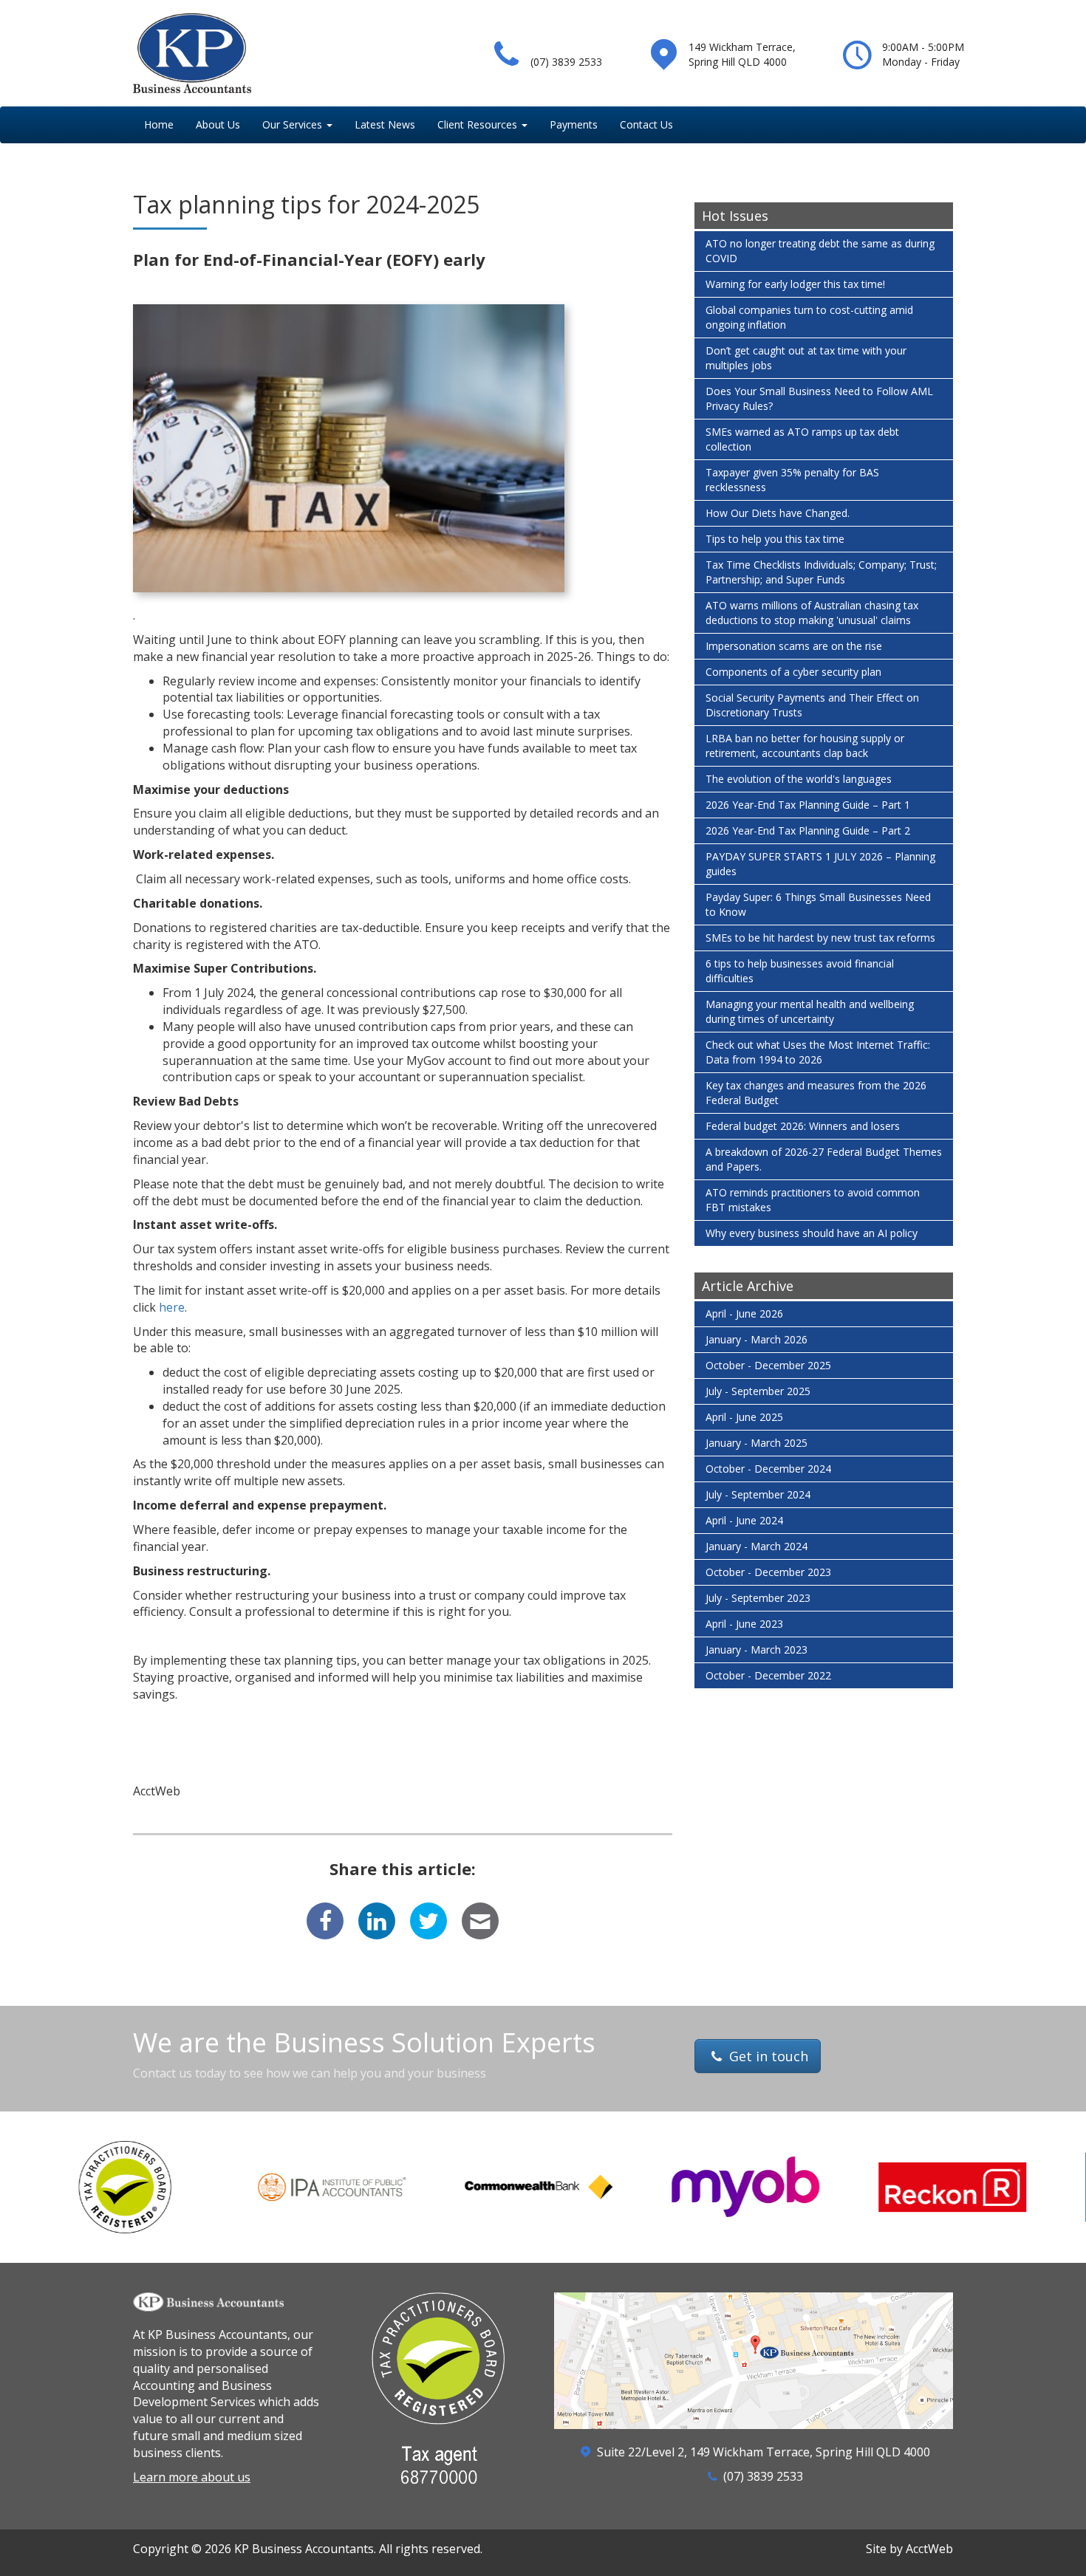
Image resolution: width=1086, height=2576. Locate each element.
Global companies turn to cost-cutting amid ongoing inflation (809, 317)
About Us (218, 124)
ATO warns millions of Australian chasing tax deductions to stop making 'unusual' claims (812, 613)
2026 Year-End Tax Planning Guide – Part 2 (808, 830)
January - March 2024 (757, 1546)
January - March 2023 (757, 1650)
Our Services (292, 124)
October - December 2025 (768, 1365)
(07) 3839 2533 (566, 62)
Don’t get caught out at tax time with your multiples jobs (806, 358)
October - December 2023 (768, 1572)
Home (159, 124)
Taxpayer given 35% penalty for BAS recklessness (792, 480)
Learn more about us (192, 2477)
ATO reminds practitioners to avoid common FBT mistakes (813, 1200)
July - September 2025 (758, 1391)
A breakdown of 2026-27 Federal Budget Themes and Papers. (824, 1159)
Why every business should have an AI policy (812, 1233)
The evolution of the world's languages (799, 779)
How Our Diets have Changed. (778, 513)
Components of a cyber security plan (793, 672)
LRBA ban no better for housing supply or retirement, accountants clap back (805, 746)
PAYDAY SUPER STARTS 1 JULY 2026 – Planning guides (820, 864)
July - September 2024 (758, 1494)
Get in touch (767, 2056)
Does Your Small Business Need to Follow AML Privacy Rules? (819, 398)
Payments (574, 124)
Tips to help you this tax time (775, 539)
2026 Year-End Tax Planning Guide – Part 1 (808, 805)
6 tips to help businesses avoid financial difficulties (800, 971)
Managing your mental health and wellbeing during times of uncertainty (810, 1011)
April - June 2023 (744, 1624)
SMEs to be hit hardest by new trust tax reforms (820, 938)
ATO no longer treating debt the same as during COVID (820, 251)
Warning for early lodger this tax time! (795, 284)
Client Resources (477, 124)
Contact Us (646, 124)
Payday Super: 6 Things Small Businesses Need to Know (818, 904)
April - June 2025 (744, 1417)
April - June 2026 (744, 1313)
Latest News (385, 124)
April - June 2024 (744, 1520)
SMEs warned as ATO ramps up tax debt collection (802, 439)
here (172, 1307)
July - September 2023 (758, 1598)
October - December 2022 (768, 1675)
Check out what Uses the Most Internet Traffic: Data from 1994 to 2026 (818, 1052)
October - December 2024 (768, 1469)
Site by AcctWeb (909, 2549)
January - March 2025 (757, 1443)
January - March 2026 (757, 1339)
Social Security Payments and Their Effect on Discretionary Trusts (812, 705)
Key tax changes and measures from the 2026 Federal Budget (816, 1093)
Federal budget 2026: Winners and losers (803, 1126)
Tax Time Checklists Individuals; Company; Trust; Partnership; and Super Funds (821, 572)
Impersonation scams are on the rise (794, 646)
